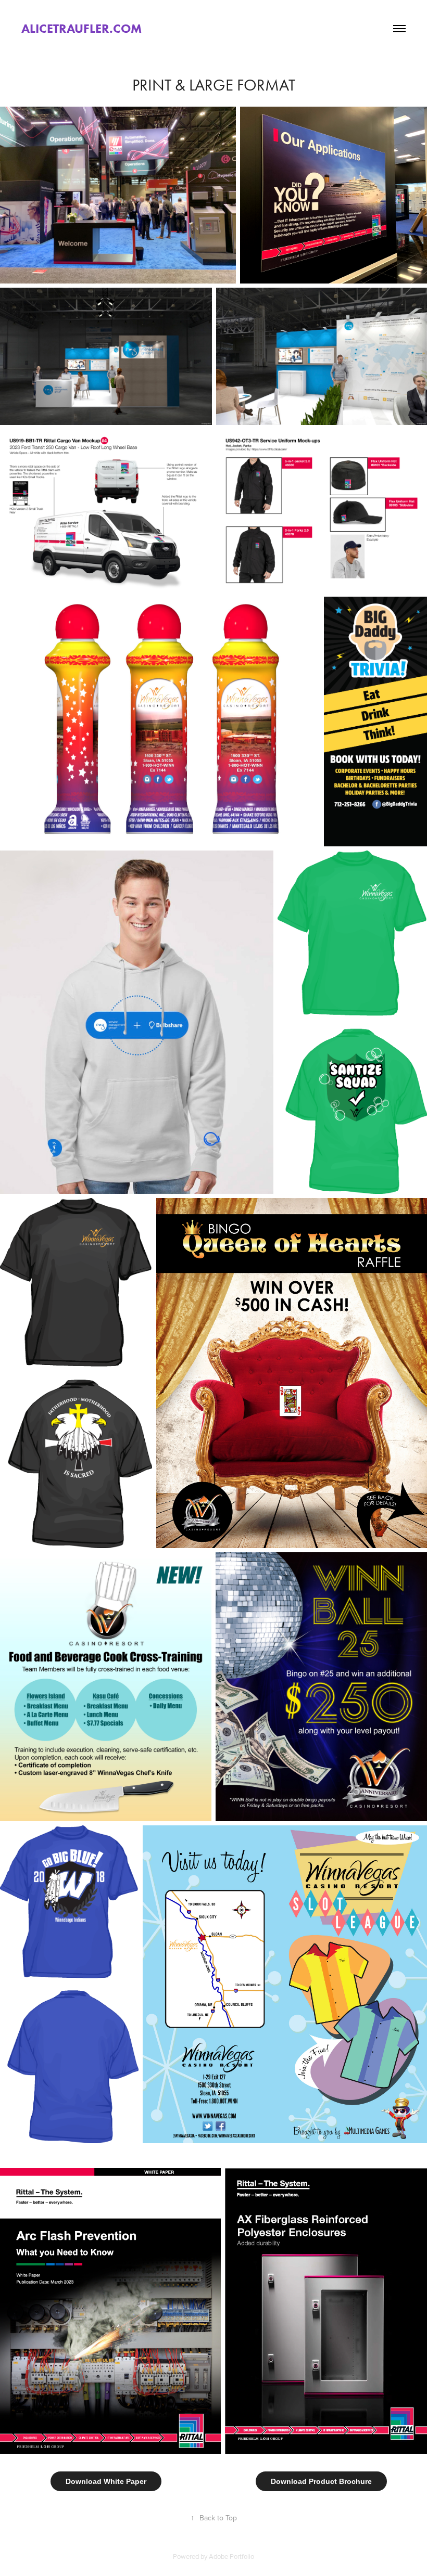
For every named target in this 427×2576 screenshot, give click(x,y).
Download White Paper (106, 2481)
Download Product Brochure (321, 2481)
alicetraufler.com (81, 28)
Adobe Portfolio (231, 2556)
